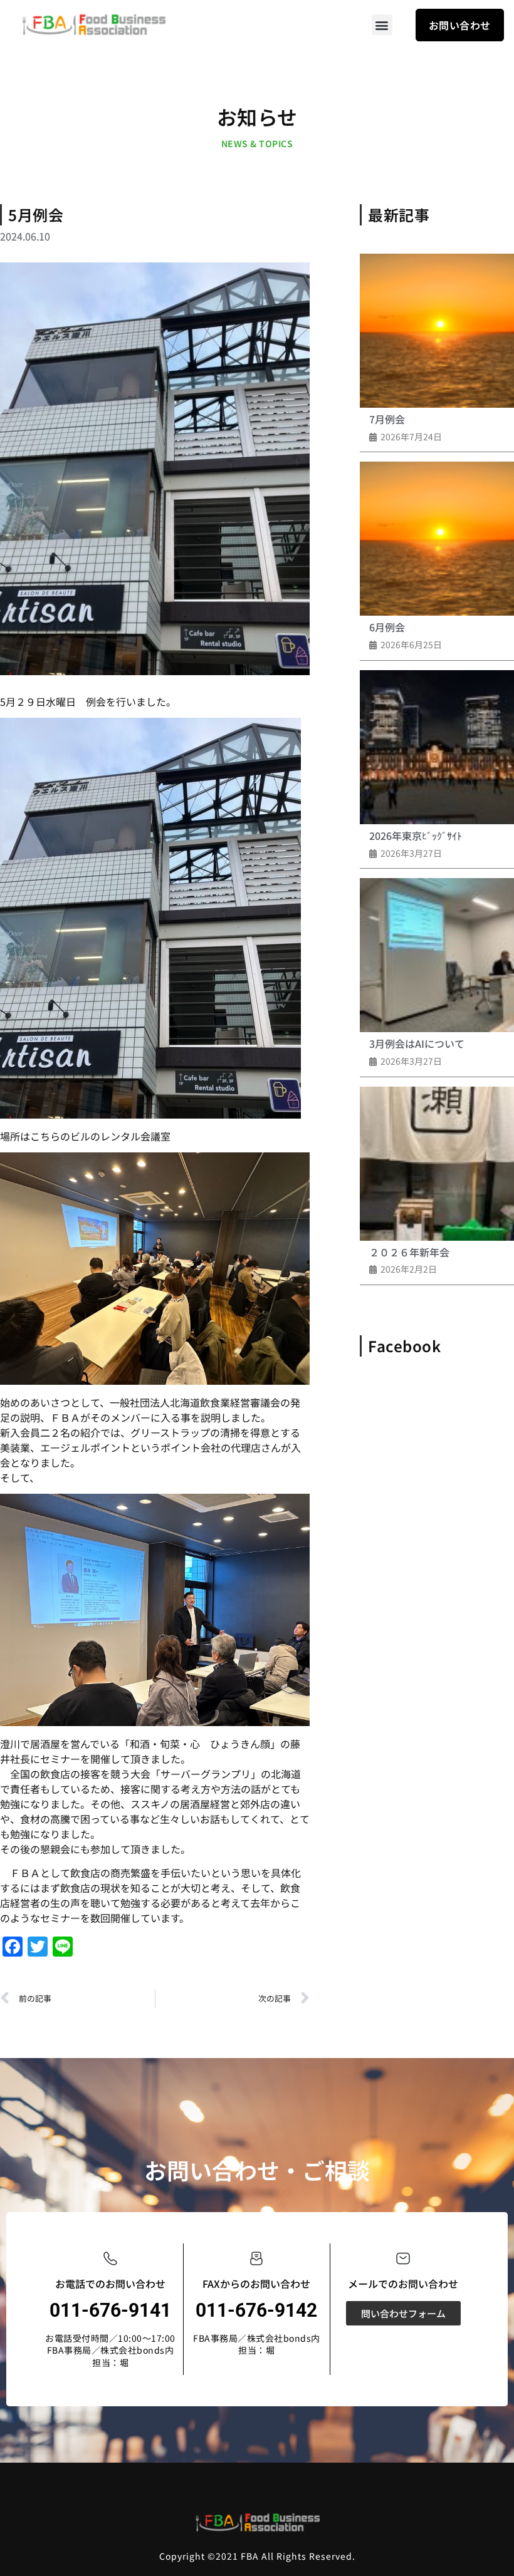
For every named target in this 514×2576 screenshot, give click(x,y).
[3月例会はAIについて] (437, 955)
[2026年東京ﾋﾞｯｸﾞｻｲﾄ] (437, 747)
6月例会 (387, 627)
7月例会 (387, 419)
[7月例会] (437, 331)
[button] (382, 25)
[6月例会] (437, 539)
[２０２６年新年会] (437, 1164)
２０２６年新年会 (409, 1252)
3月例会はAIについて (417, 1043)
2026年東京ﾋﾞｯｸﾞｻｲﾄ (416, 835)
